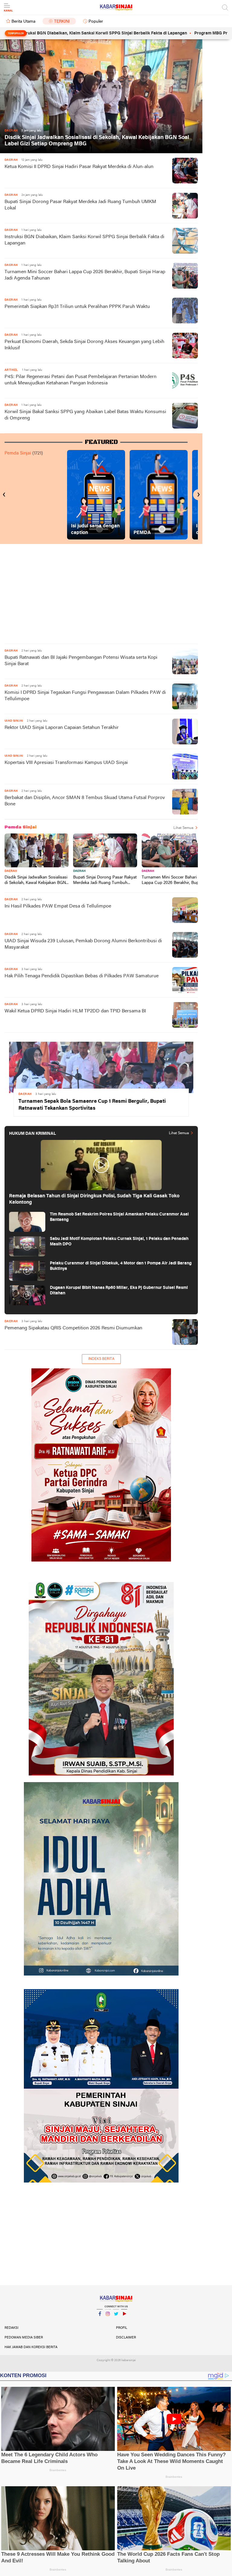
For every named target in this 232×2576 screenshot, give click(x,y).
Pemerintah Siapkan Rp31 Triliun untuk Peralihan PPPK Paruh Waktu (77, 307)
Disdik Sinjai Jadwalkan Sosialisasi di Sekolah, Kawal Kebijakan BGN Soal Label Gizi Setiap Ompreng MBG (97, 141)
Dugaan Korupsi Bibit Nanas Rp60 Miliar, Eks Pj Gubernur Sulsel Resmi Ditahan (119, 1291)
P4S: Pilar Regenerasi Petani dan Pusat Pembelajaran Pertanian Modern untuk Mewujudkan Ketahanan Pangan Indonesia (81, 380)
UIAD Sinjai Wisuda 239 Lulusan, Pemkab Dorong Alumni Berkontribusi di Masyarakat (83, 944)
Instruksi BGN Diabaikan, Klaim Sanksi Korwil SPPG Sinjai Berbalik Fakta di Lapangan (84, 240)
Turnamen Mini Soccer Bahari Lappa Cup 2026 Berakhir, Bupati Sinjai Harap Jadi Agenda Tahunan (85, 275)
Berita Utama (23, 22)
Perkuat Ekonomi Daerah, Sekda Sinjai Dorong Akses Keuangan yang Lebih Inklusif (84, 345)
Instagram (108, 2322)
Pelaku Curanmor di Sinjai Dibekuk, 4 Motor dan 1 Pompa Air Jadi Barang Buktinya (121, 1266)
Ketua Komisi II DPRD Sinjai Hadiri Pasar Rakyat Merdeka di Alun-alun (79, 167)
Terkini (62, 22)
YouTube (124, 2322)
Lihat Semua (183, 828)
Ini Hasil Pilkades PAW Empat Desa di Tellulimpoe (58, 906)
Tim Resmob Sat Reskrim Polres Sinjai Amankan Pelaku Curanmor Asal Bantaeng (119, 1217)
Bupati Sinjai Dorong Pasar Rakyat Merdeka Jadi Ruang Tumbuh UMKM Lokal (80, 205)
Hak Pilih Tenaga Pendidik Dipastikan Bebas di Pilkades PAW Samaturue (82, 976)
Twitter (116, 2322)
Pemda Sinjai (18, 453)
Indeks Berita (101, 1359)
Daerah (11, 871)
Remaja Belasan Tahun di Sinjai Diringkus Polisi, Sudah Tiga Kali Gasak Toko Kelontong (94, 1199)
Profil (122, 2328)
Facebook (100, 2322)
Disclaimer (126, 2338)
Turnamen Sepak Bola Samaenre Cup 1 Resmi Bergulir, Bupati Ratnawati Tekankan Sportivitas (92, 1105)
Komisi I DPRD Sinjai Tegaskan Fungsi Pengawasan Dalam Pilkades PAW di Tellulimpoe (85, 696)
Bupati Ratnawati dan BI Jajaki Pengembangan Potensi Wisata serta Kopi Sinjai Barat (81, 661)
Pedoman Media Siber (24, 2338)
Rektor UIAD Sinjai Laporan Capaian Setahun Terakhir (62, 728)
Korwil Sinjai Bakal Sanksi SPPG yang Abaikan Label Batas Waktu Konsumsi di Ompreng (85, 415)
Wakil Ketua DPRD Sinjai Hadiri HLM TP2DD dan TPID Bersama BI (75, 1011)
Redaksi (11, 2328)
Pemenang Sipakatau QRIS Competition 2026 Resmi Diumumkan (73, 1328)
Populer (96, 22)
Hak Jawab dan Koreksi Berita (31, 2347)
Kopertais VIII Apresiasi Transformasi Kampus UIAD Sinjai (66, 763)
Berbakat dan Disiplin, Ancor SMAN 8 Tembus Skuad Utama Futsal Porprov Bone (85, 801)
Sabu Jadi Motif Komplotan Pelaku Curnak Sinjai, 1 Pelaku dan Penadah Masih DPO (119, 1242)
